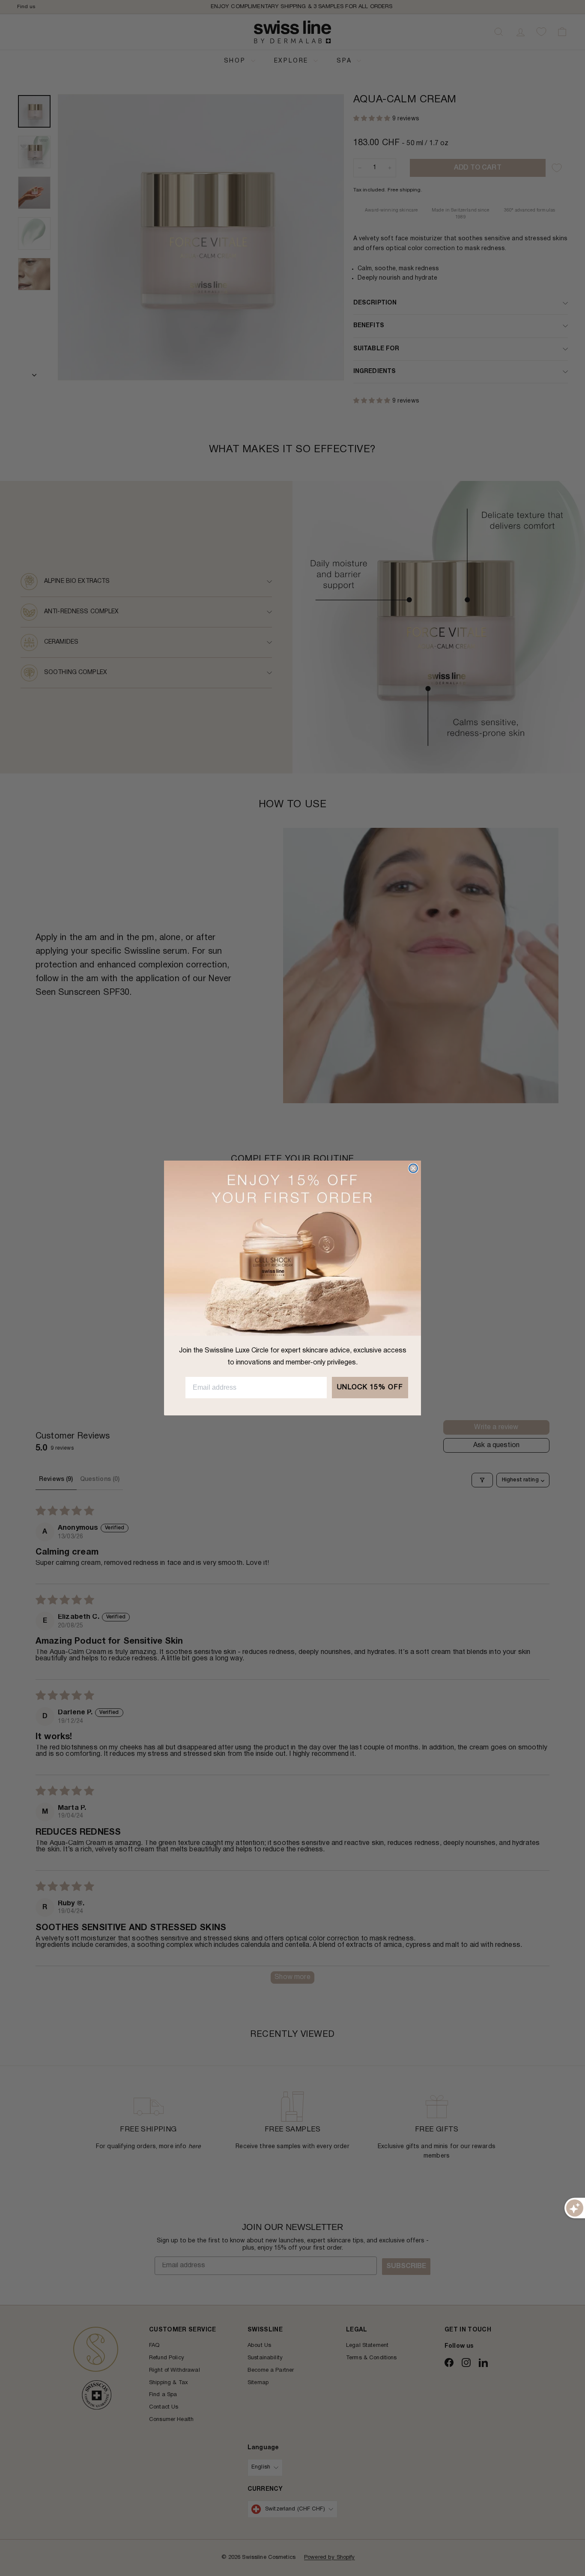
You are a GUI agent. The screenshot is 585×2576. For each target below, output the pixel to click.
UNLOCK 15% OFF (370, 1388)
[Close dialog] (413, 1168)
